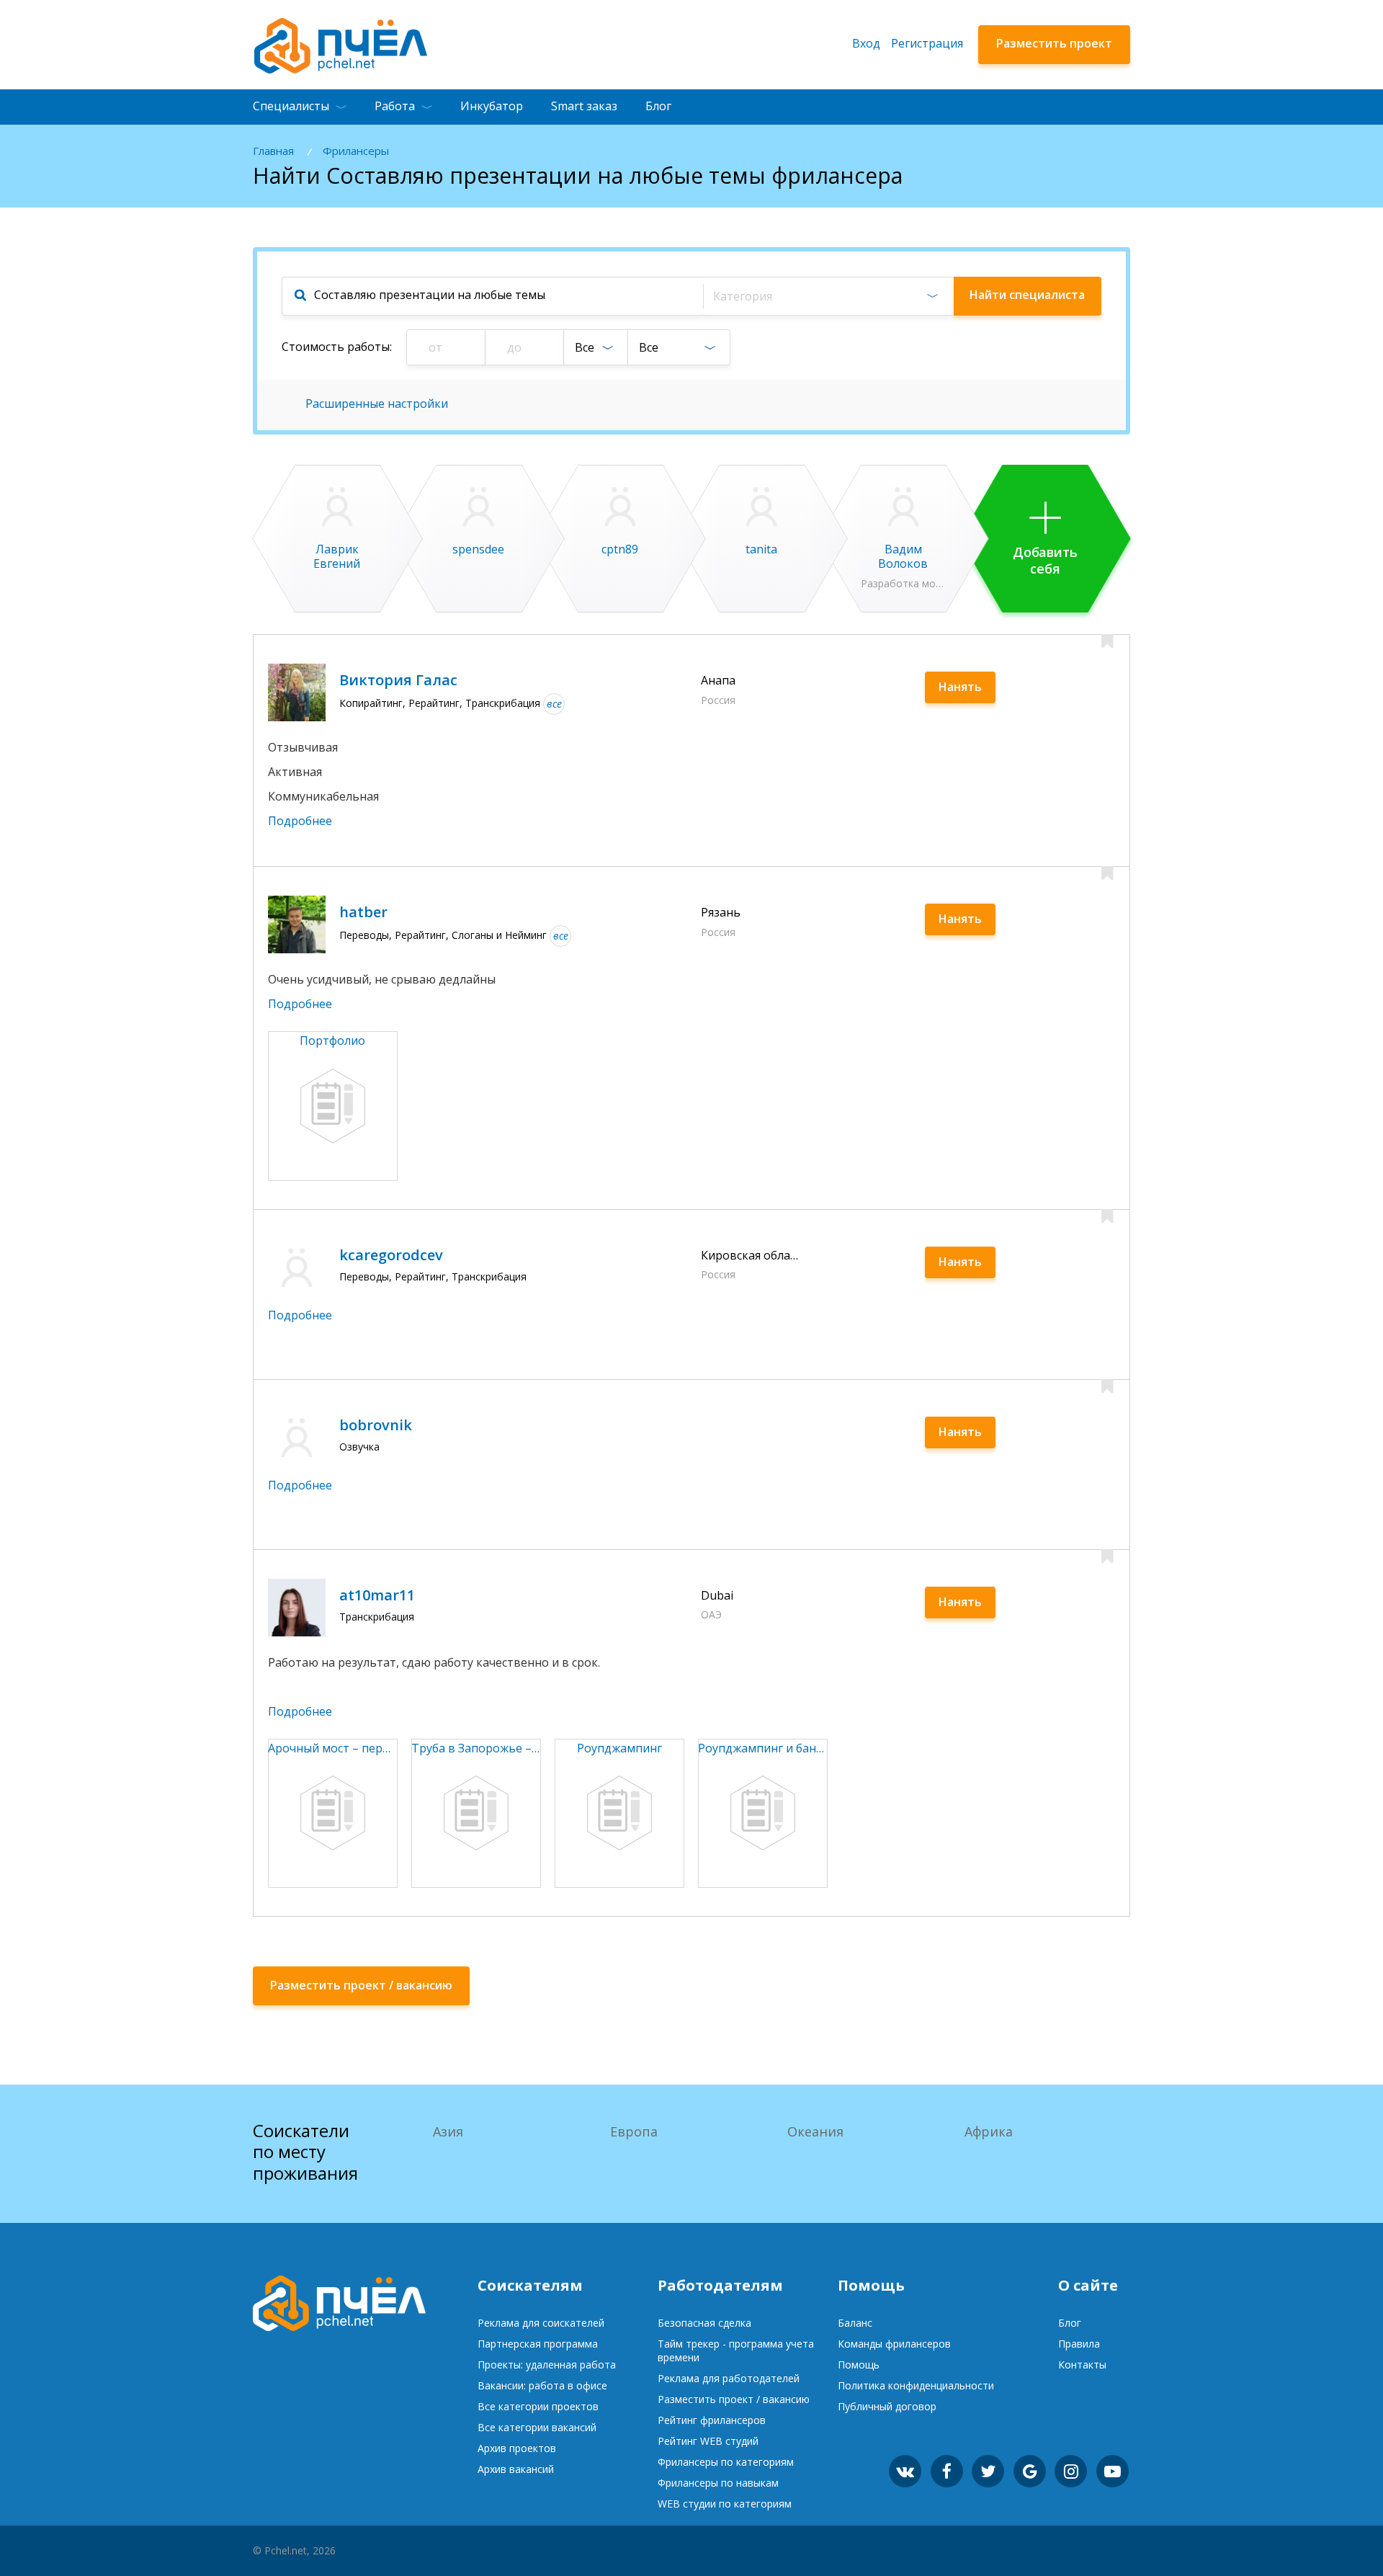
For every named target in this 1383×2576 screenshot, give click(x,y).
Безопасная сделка (704, 2323)
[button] (828, 296)
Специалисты (291, 106)
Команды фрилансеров (894, 2344)
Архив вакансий (516, 2469)
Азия (448, 2131)
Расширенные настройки (377, 404)
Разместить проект (1054, 43)
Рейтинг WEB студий (708, 2441)
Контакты (1082, 2365)
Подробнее (300, 821)
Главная (273, 151)
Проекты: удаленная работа (547, 2365)
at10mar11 (377, 1595)
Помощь (859, 2365)
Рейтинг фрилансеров (712, 2420)
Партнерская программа (538, 2344)
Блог (658, 106)
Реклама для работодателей (729, 2378)
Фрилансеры (356, 151)
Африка (989, 2131)
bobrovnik (376, 1425)
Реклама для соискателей (541, 2323)
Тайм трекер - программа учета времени (736, 2350)
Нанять (960, 687)
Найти (1027, 295)
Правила (1079, 2344)
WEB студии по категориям (725, 2504)
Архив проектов (517, 2448)
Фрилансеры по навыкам (718, 2483)
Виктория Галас (398, 680)
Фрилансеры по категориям (726, 2462)
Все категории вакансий (537, 2427)
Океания (815, 2131)
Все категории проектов (538, 2406)
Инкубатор (492, 106)
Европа (634, 2131)
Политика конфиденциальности (916, 2385)
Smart (584, 106)
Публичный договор (887, 2406)
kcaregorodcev (391, 1255)
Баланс (855, 2323)
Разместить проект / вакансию (734, 2399)
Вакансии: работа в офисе (542, 2385)
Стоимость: (337, 347)
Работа (395, 106)
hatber (363, 912)
